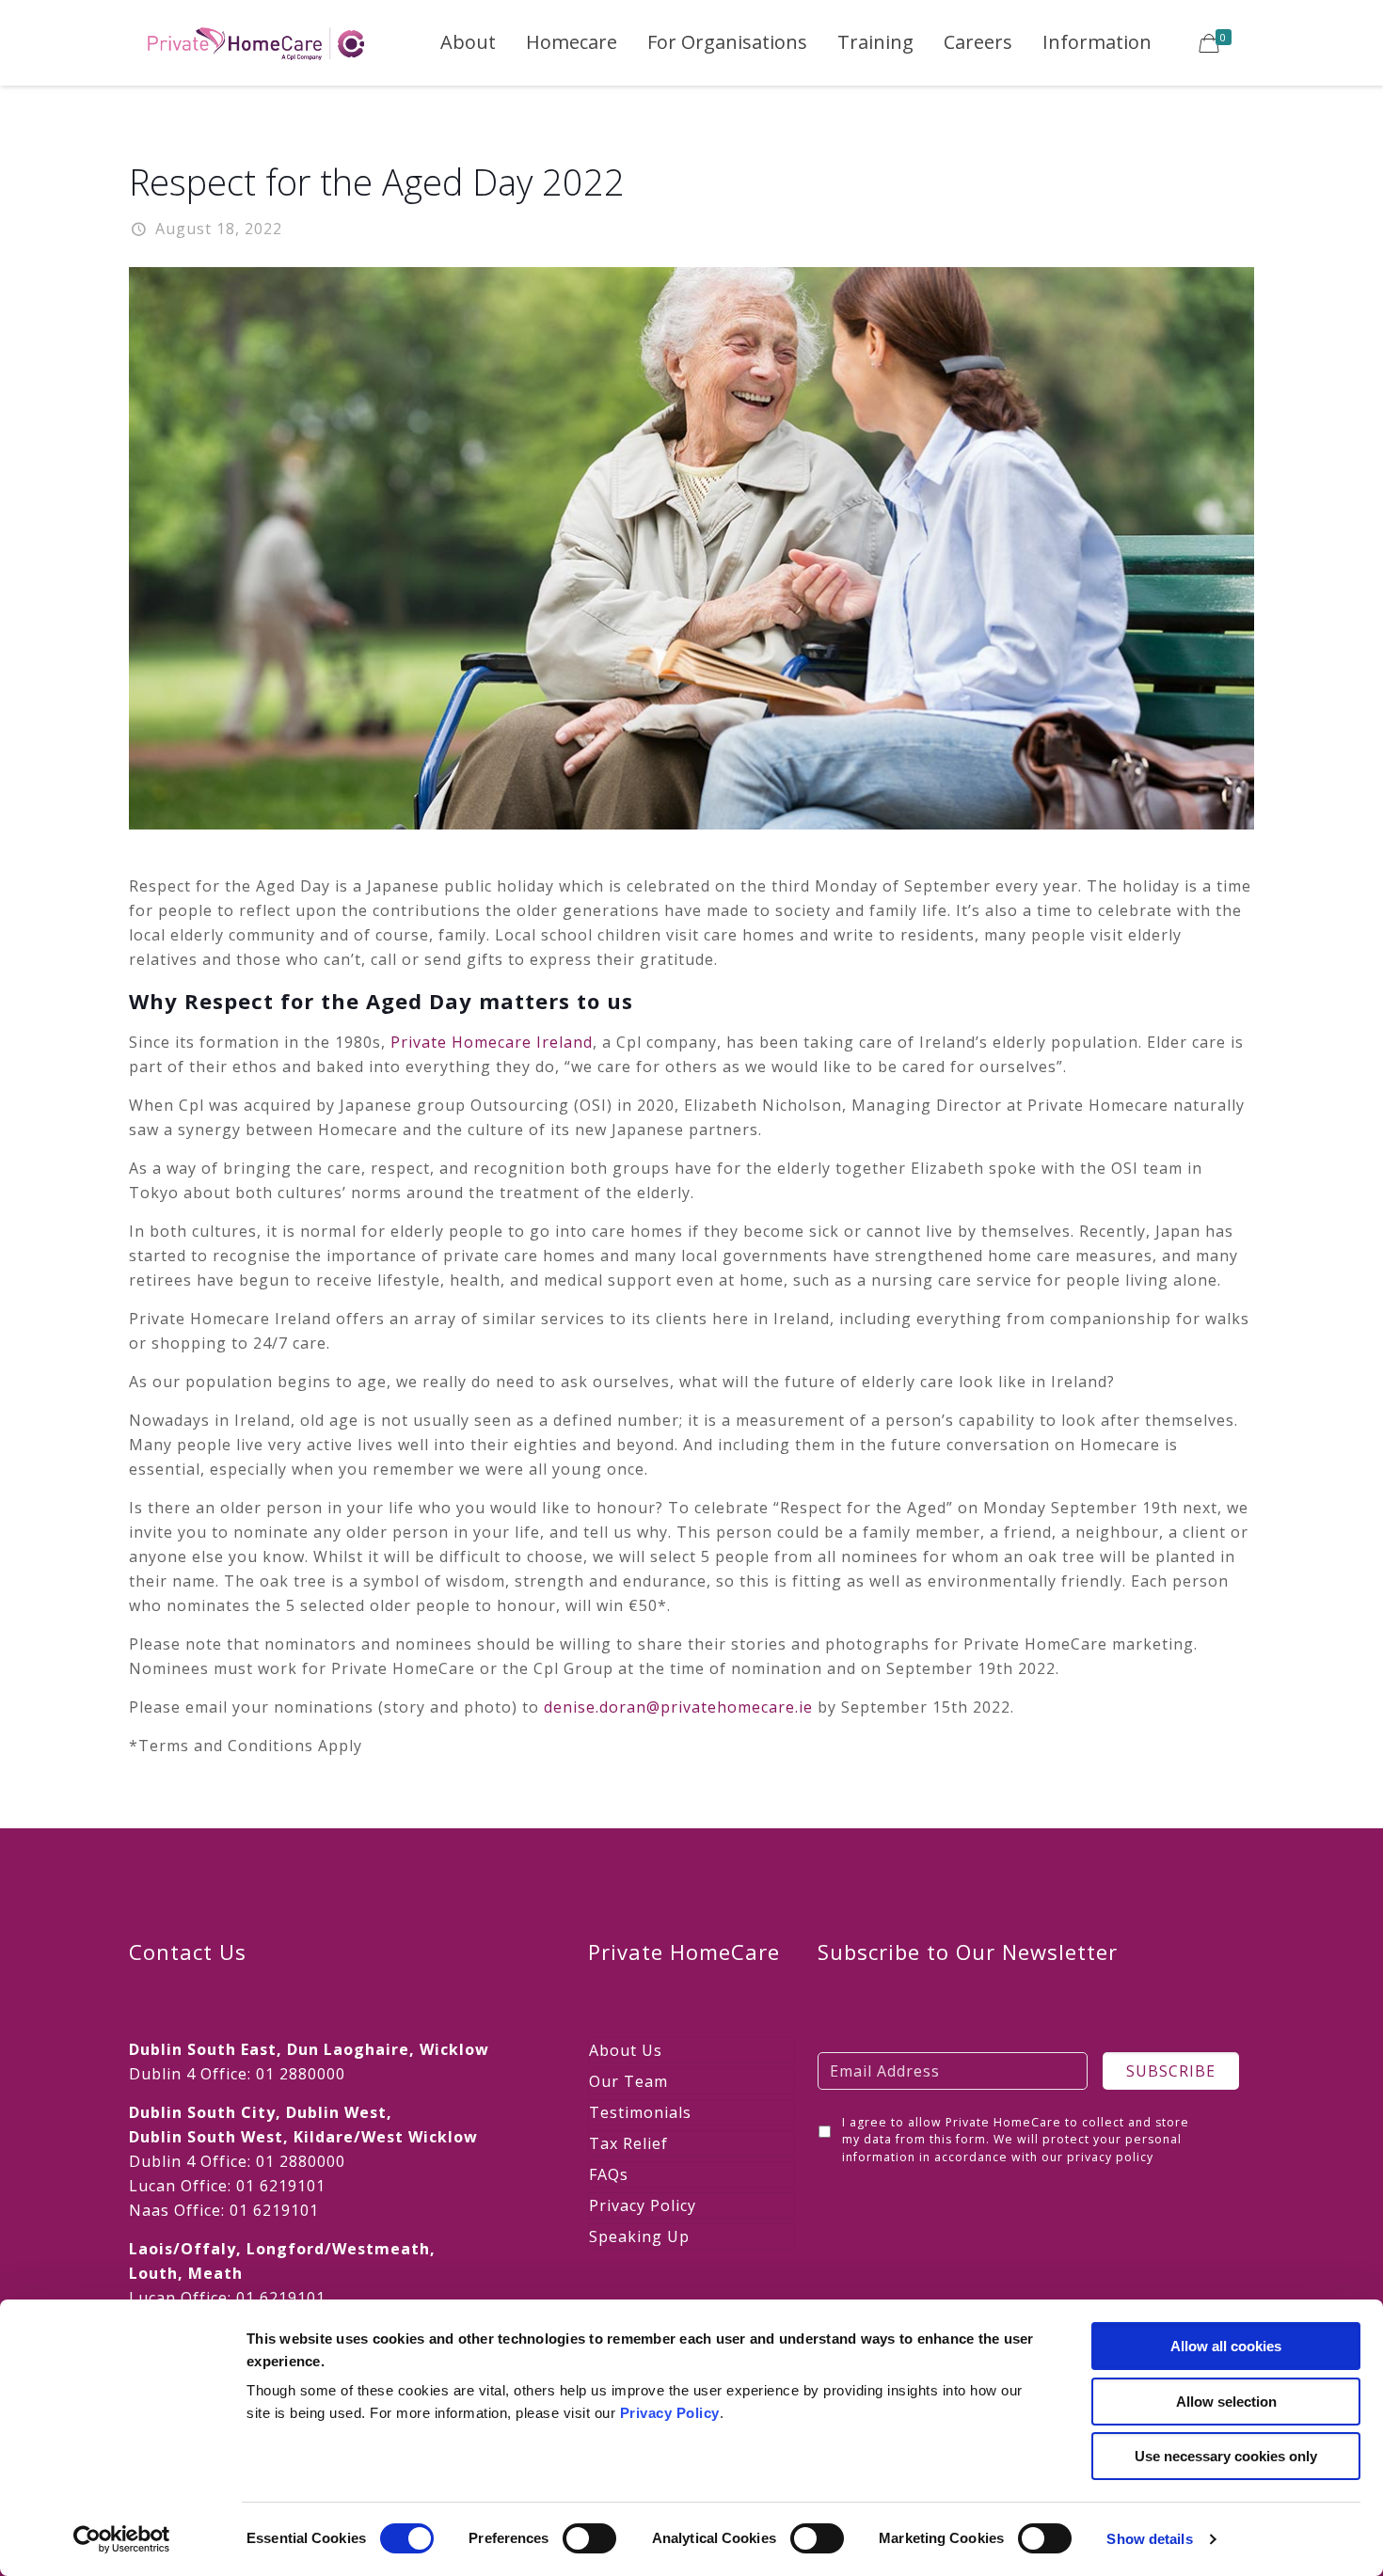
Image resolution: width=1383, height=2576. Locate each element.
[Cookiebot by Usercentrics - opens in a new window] (122, 2539)
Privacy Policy (670, 2413)
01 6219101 (281, 2186)
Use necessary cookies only (1226, 2456)
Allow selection (1226, 2402)
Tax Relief (628, 2143)
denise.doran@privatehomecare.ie (678, 1707)
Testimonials (640, 2112)
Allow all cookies (1226, 2346)
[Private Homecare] (256, 42)
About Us (626, 2050)
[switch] (589, 2538)
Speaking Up (639, 2236)
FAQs (609, 2174)
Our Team (628, 2081)
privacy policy (1110, 2157)
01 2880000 (301, 2074)
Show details (1149, 2539)
